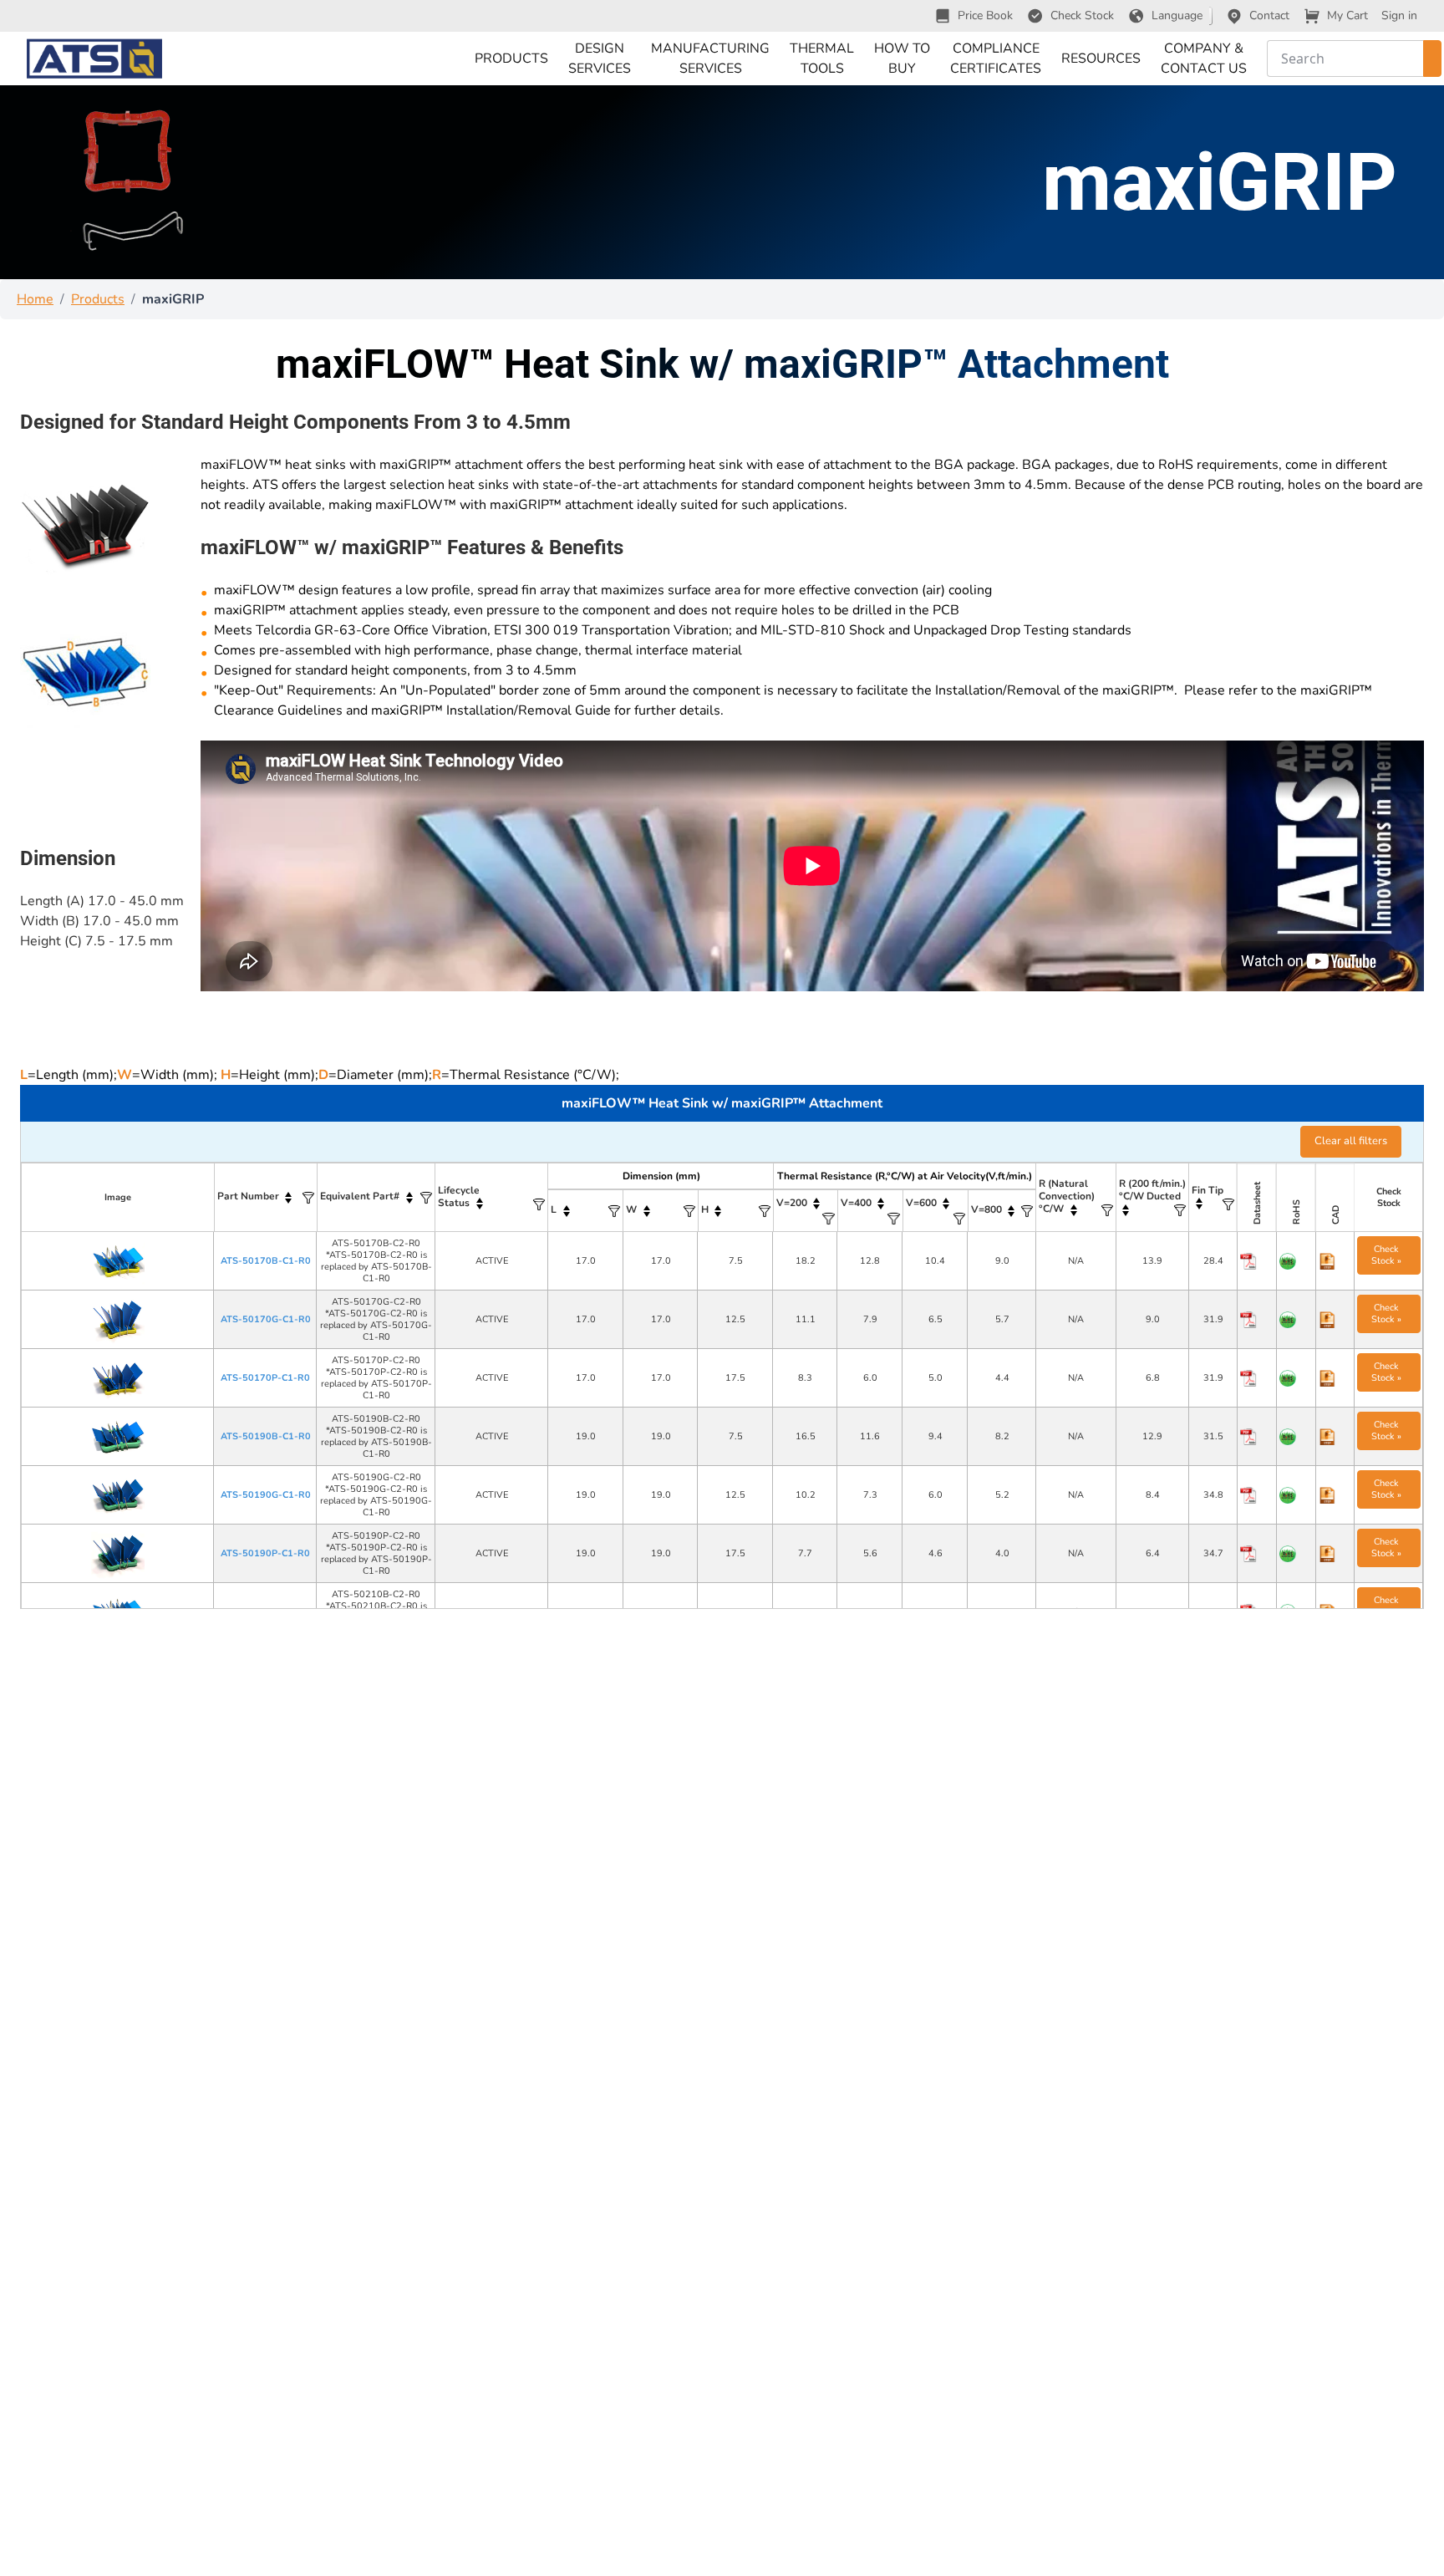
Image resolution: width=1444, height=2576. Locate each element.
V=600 (921, 1203)
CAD (1335, 1215)
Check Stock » (1386, 1255)
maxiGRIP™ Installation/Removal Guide (491, 710)
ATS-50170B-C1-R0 (266, 1261)
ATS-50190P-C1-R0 (265, 1553)
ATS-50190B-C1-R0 (266, 1436)
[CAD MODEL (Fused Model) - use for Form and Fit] (1336, 1261)
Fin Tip (1208, 1190)
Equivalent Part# (360, 1196)
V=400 (856, 1203)
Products (98, 299)
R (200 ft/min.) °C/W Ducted (1152, 1190)
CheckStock (1389, 1197)
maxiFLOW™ (241, 465)
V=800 (986, 1209)
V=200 (792, 1203)
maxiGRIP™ (415, 465)
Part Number (248, 1196)
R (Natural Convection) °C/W (1067, 1196)
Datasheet (1257, 1203)
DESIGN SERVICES (600, 59)
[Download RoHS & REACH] (1297, 1261)
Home (35, 299)
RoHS (1296, 1212)
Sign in (1399, 15)
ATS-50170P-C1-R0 (265, 1378)
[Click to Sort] (289, 1197)
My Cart (1347, 15)
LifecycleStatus (459, 1196)
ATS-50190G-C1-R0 (266, 1495)
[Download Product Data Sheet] (1257, 1261)
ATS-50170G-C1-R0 (266, 1319)
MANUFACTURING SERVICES (710, 59)
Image (118, 1197)
